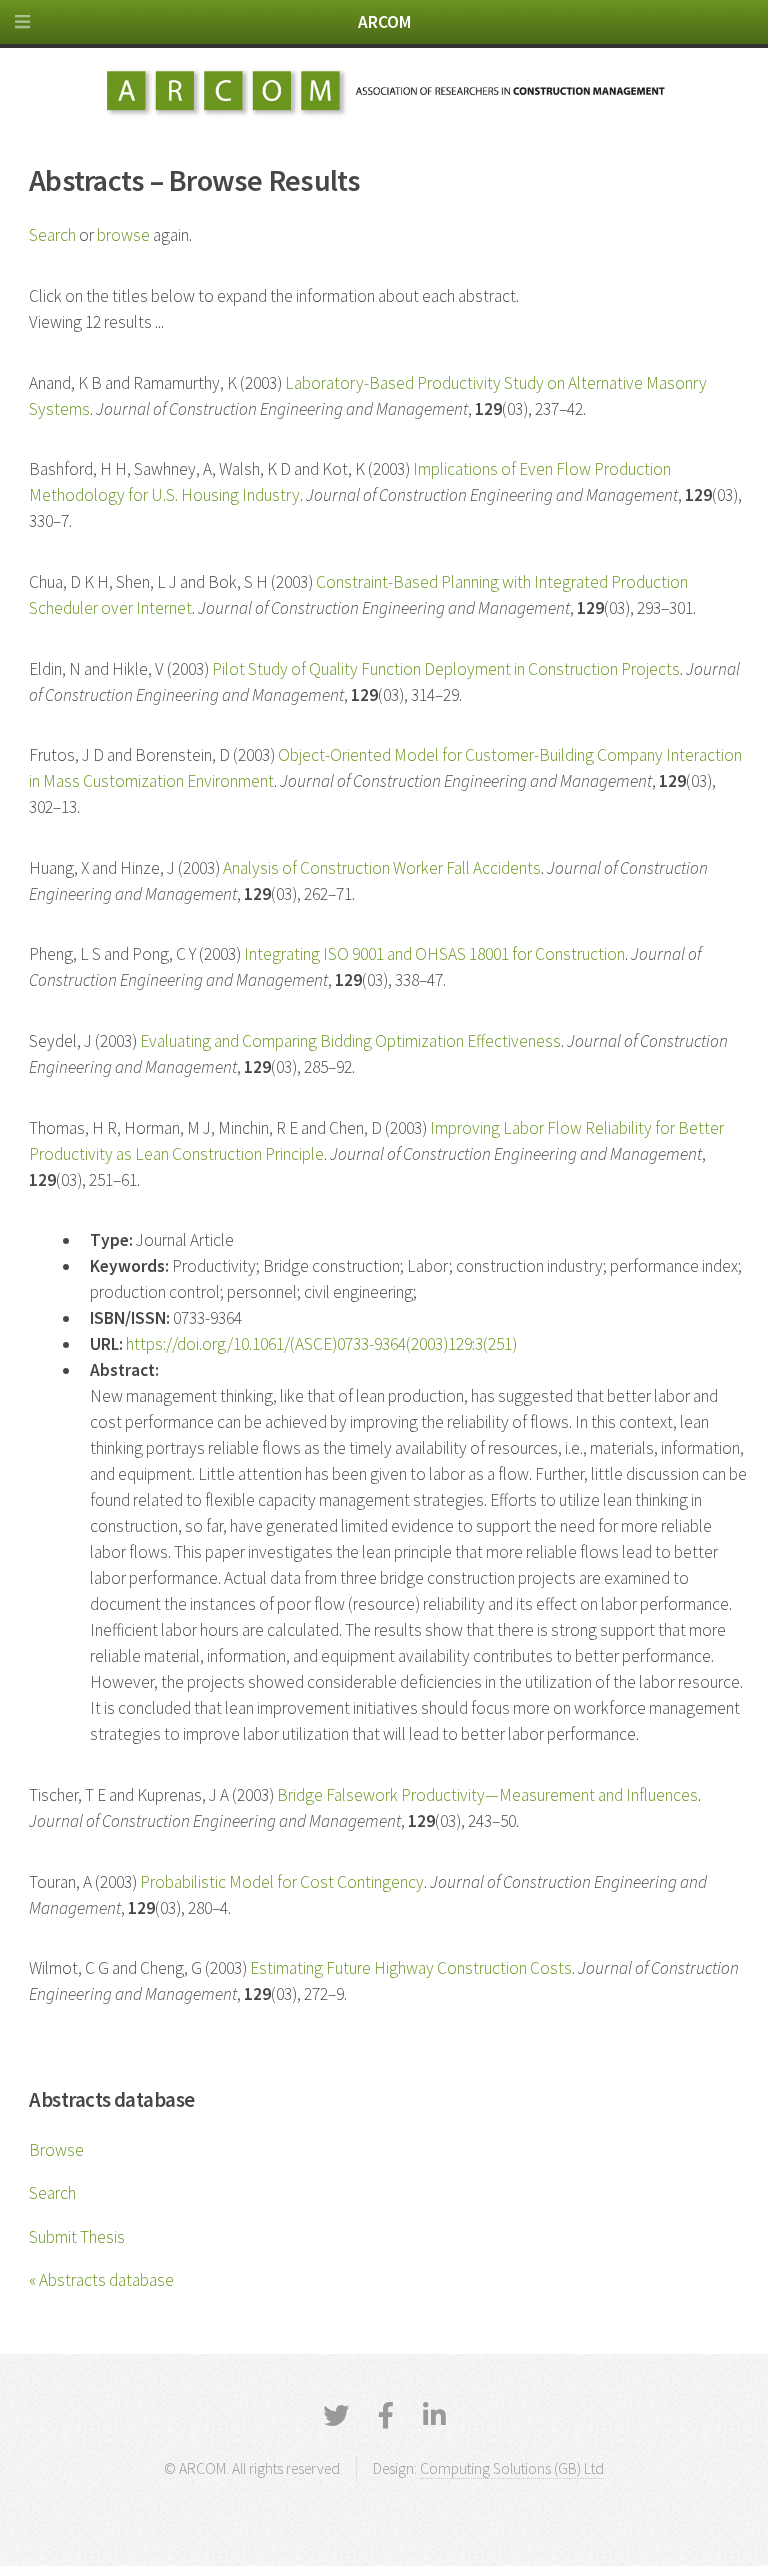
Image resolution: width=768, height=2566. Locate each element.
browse (123, 235)
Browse (56, 2150)
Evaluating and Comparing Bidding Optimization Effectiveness (350, 1041)
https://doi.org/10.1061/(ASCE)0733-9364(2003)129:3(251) (321, 1344)
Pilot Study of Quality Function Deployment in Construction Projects (446, 669)
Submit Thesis (77, 2237)
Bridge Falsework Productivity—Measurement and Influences (487, 1795)
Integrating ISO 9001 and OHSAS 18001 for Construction (434, 954)
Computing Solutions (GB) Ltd (512, 2468)
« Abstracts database (101, 2280)
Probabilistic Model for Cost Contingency (282, 1882)
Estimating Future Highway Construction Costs (411, 1968)
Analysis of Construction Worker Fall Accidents (382, 868)
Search (52, 2193)
